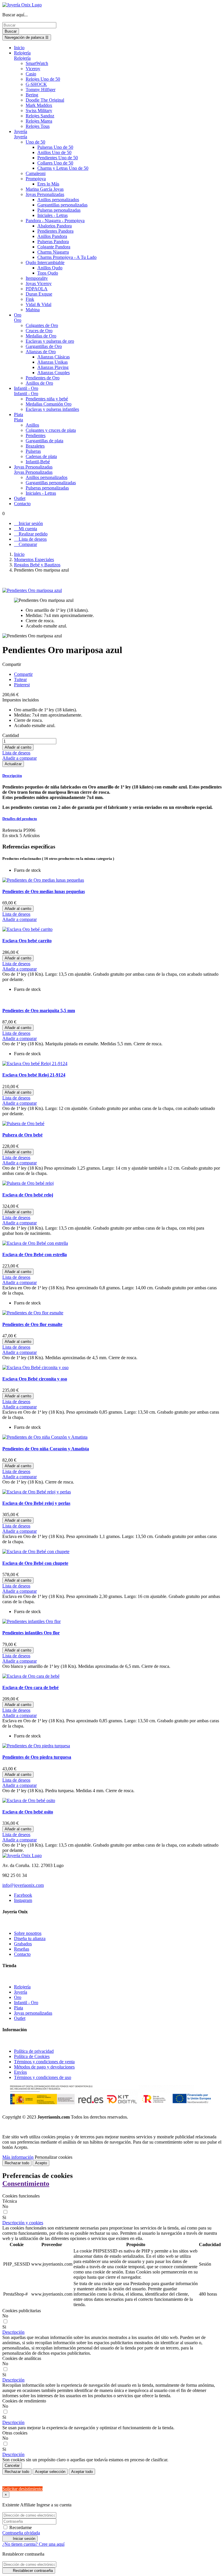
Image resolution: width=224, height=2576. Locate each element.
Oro (18, 320)
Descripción (12, 776)
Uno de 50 (35, 142)
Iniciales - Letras (52, 215)
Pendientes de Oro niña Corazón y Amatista (46, 1449)
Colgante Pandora (54, 247)
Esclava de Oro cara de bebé (30, 1687)
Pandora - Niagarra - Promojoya (55, 221)
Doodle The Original (45, 100)
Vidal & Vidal (38, 304)
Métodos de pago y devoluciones (44, 2067)
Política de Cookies (32, 2056)
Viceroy (33, 69)
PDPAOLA (37, 289)
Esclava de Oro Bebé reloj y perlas (36, 1503)
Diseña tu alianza (30, 1938)
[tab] (112, 776)
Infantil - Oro (26, 394)
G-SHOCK (36, 84)
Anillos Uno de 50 (54, 152)
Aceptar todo (82, 2472)
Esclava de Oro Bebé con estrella (35, 1255)
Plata (19, 420)
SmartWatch (37, 63)
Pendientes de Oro (43, 378)
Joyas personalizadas (33, 2013)
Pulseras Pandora (53, 242)
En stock (10, 836)
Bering (32, 95)
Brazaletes (35, 446)
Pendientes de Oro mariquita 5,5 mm (39, 1011)
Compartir (23, 674)
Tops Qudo (48, 273)
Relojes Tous (38, 126)
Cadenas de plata (41, 456)
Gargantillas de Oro (44, 346)
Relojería (22, 58)
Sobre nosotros (28, 1933)
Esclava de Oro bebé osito (28, 1812)
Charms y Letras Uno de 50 (63, 168)
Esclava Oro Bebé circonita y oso (35, 1379)
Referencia (13, 830)
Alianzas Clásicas (54, 357)
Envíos (20, 2072)
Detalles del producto (20, 819)
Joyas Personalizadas (45, 194)
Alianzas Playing (53, 367)
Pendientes (36, 435)
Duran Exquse (39, 294)
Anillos (32, 425)
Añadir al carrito (18, 747)
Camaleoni (36, 173)
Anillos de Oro (39, 383)
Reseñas (22, 1949)
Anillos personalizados (58, 200)
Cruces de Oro (39, 331)
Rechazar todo (17, 2163)
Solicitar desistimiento (22, 2489)
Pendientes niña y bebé (47, 399)
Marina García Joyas (45, 189)
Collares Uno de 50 (55, 163)
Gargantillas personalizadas (62, 205)
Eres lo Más (48, 184)
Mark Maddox (39, 105)
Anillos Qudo (50, 268)
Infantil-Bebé (38, 462)
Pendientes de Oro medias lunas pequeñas (44, 891)
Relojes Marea (39, 121)
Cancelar (12, 2466)
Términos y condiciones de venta (44, 2062)
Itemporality (37, 278)
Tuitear (20, 679)
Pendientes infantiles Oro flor (31, 1633)
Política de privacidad (34, 2051)
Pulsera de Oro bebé (22, 1135)
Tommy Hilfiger (41, 90)
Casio (31, 74)
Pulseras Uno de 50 (55, 147)
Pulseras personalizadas (59, 210)
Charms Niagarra (53, 252)
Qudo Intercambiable (45, 262)
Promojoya (36, 179)
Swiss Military (39, 110)
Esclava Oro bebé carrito (27, 941)
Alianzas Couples (54, 373)
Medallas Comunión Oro (49, 404)
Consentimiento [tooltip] (26, 2183)
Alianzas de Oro (41, 352)
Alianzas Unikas (52, 362)
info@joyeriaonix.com (23, 1885)
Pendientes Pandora (55, 231)
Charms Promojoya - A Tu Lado (67, 257)
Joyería (21, 137)
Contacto (22, 1954)
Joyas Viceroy (39, 283)
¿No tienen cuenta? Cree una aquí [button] (33, 2544)
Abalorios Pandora (55, 226)
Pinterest (22, 685)
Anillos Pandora (52, 236)
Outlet (20, 2018)
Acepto (41, 2163)
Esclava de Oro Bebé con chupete (35, 1563)
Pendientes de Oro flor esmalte (32, 1324)
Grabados (23, 1944)
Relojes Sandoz (40, 116)
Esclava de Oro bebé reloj (28, 1195)
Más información (18, 2157)
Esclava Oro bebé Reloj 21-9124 (34, 1075)
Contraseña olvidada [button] (21, 2533)
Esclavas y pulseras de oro (50, 341)
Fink (30, 299)
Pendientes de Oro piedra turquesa (37, 1757)
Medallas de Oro (41, 336)
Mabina (33, 310)
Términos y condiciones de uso (43, 2077)
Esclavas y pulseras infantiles (52, 409)
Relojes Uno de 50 (43, 79)
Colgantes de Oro (42, 325)
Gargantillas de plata (44, 441)
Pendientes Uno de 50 (58, 158)
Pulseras (33, 451)
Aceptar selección (50, 2472)
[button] (23, 2223)
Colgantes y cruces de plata (51, 430)
